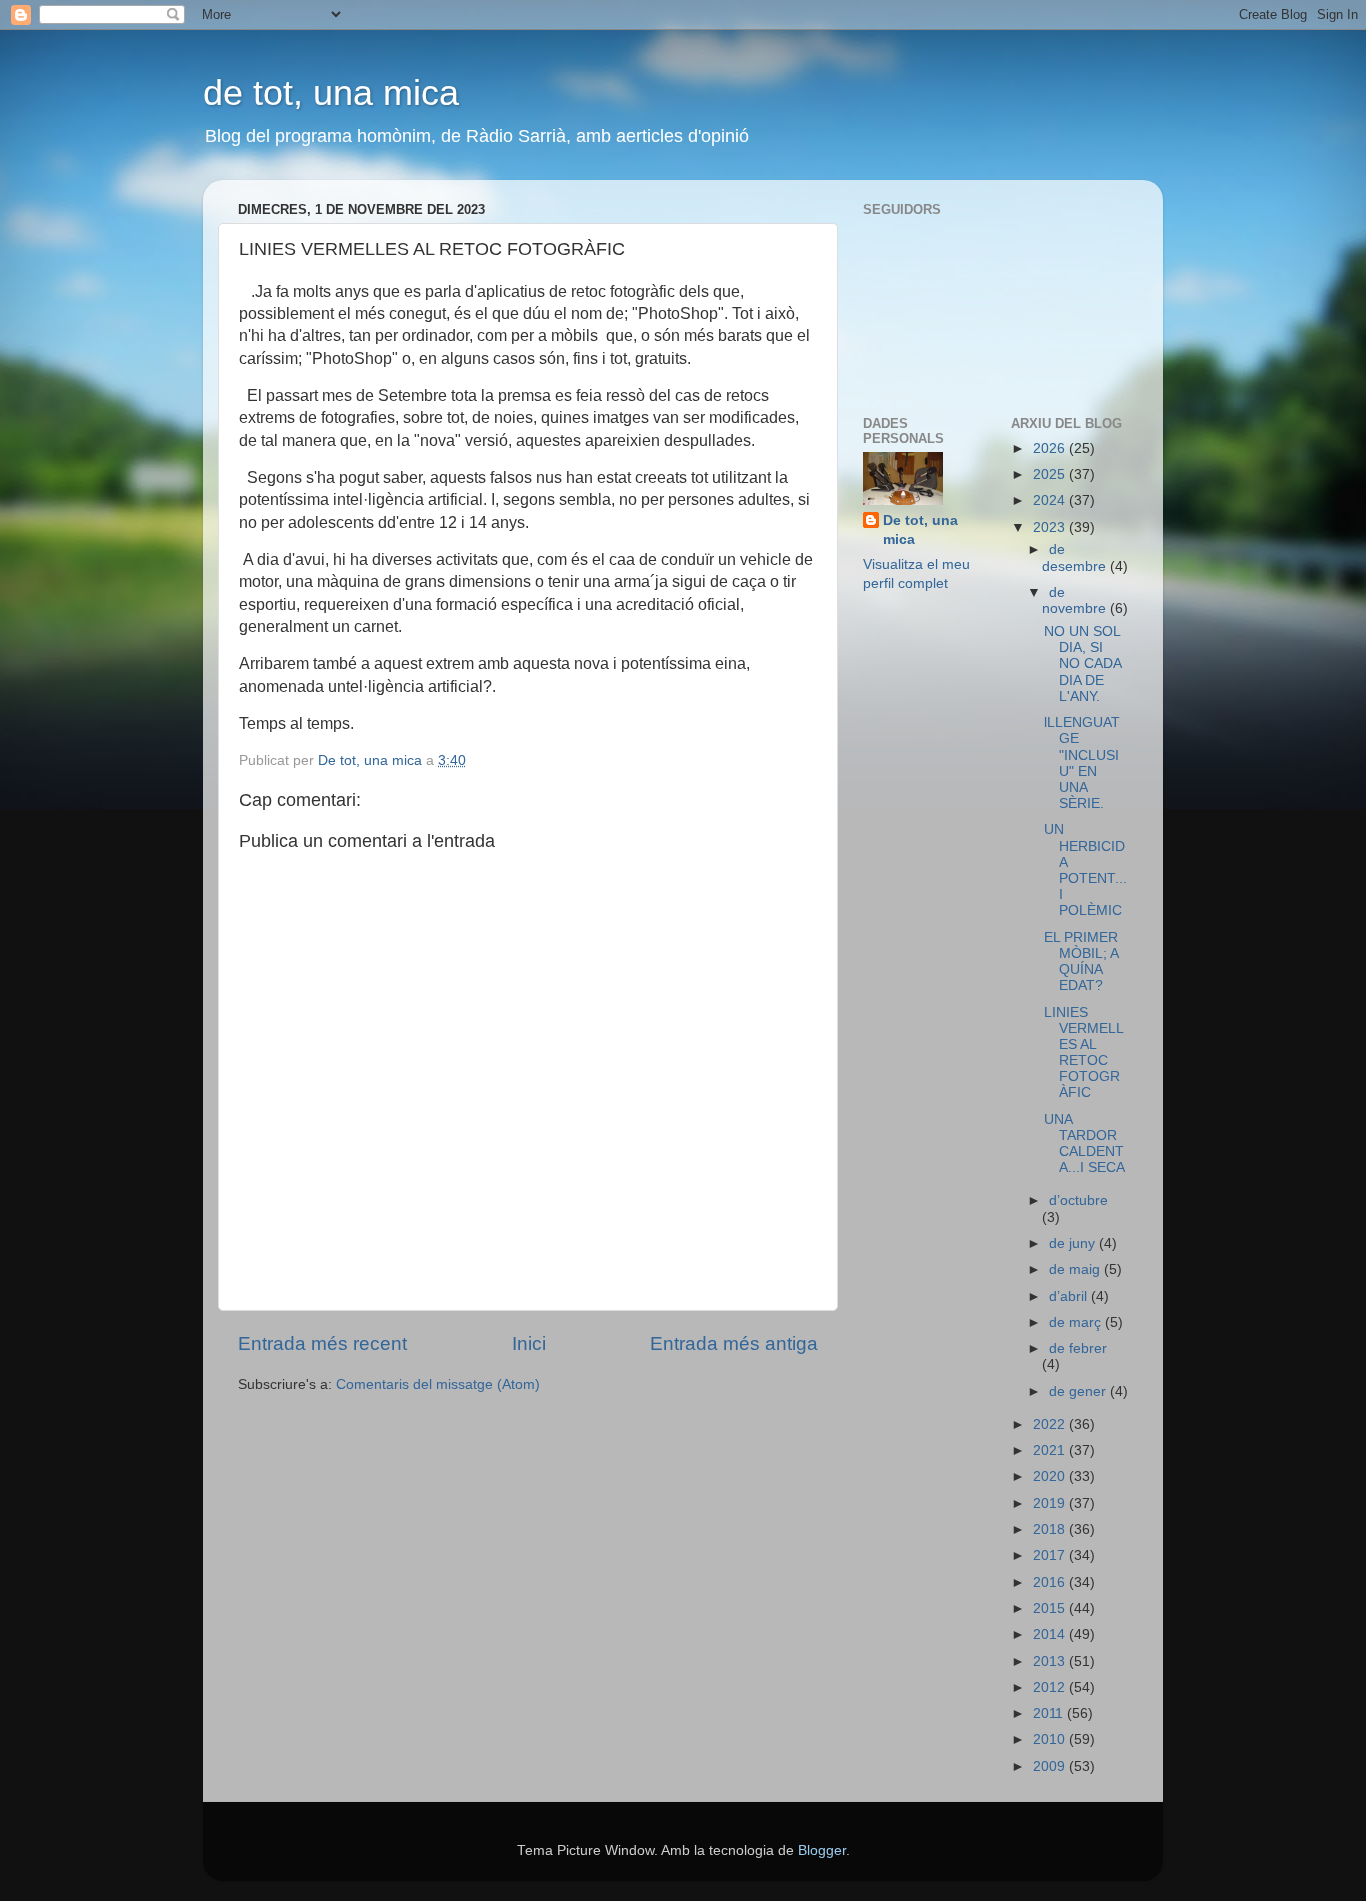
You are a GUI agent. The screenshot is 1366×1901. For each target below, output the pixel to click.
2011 (1050, 1713)
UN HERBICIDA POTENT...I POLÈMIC (1085, 870)
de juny (1074, 1243)
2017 (1051, 1555)
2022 (1051, 1424)
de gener (1079, 1391)
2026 (1051, 448)
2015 (1051, 1608)
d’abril (1070, 1296)
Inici (529, 1343)
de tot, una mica (331, 92)
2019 (1051, 1503)
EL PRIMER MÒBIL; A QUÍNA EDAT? (1081, 962)
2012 (1051, 1687)
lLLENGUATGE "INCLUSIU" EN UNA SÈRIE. (1082, 763)
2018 (1051, 1529)
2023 (1051, 527)
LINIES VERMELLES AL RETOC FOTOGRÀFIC (1084, 1053)
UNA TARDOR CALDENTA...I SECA (1084, 1144)
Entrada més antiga (734, 1343)
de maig (1076, 1269)
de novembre (1076, 600)
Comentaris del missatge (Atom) (438, 1384)
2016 (1051, 1582)
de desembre (1076, 557)
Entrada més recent (322, 1343)
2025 (1051, 474)
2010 (1051, 1739)
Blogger (822, 1850)
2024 (1051, 500)
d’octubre (1078, 1200)
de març (1077, 1322)
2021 (1051, 1450)
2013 (1051, 1661)
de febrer (1078, 1348)
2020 (1051, 1476)
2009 (1051, 1766)
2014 (1051, 1634)
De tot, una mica (920, 530)
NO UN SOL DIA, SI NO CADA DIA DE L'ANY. (1082, 664)
